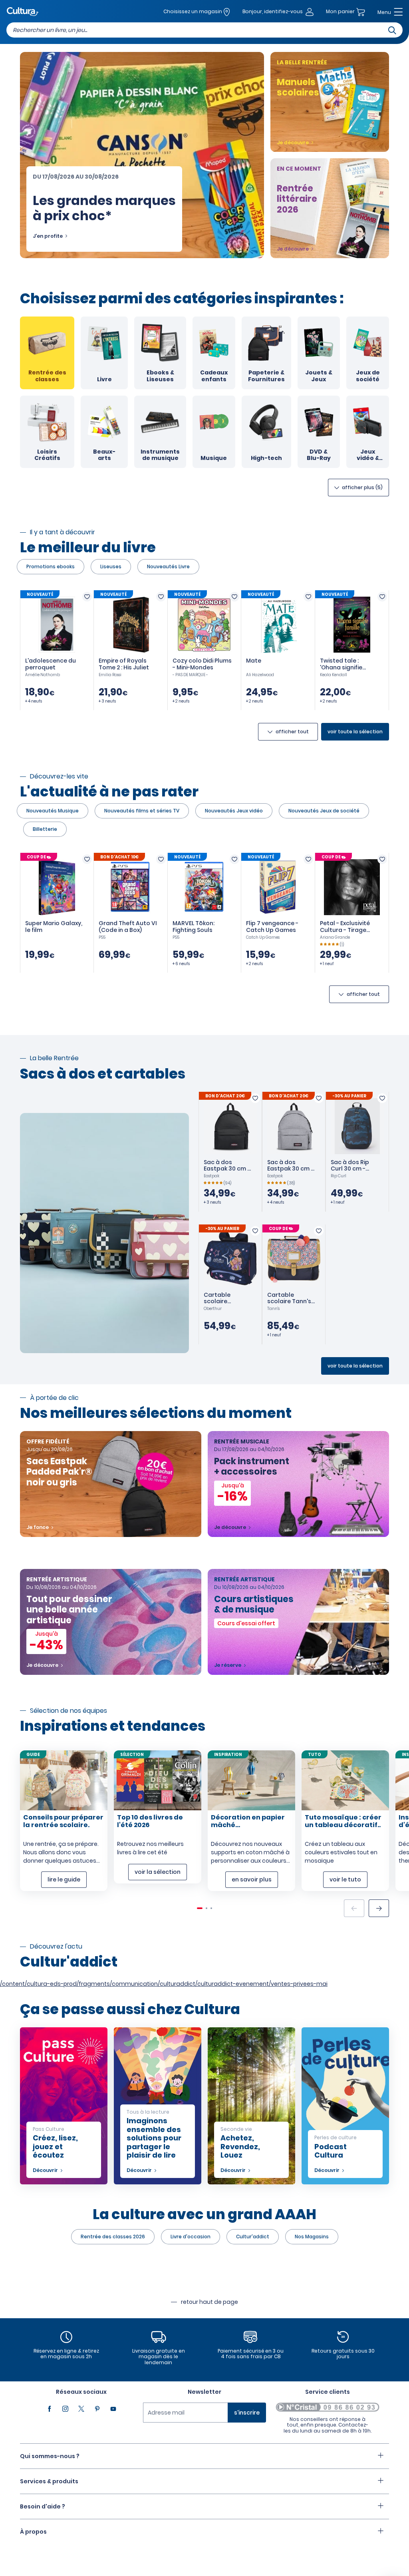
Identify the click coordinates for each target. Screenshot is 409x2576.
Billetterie (45, 829)
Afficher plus (362, 487)
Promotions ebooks (51, 566)
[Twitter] (81, 2409)
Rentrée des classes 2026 (113, 2237)
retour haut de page (209, 2302)
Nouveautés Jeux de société (324, 811)
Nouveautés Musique (53, 811)
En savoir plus (252, 1879)
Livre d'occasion (191, 2237)
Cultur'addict (253, 2237)
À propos (33, 2532)
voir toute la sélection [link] (355, 732)
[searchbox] (204, 30)
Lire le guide (64, 1879)
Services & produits (49, 2481)
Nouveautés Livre (168, 566)
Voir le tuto (345, 1879)
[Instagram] (66, 2409)
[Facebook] (50, 2409)
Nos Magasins (312, 2237)
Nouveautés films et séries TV (142, 811)
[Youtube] (113, 2409)
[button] (379, 1908)
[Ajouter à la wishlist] (87, 597)
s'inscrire (247, 2413)
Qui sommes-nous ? (50, 2456)
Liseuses (111, 566)
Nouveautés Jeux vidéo (234, 811)
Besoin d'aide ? (43, 2506)
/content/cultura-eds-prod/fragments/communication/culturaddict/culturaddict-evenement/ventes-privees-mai (164, 1984)
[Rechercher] (392, 30)
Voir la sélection (158, 1872)
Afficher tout (292, 732)
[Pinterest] (97, 2409)
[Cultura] (23, 12)
